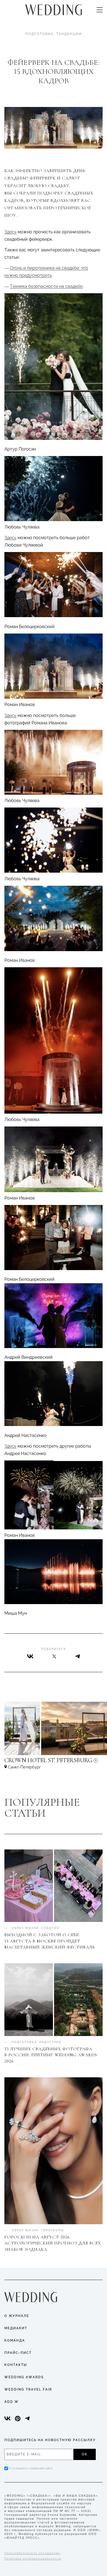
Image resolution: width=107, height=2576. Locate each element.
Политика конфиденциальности (33, 2559)
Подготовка (40, 34)
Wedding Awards (24, 2377)
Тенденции (69, 34)
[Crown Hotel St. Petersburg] (54, 1763)
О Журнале (17, 2316)
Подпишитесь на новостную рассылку (50, 2440)
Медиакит (16, 2328)
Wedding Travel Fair (28, 2389)
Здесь (10, 232)
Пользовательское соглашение (32, 2553)
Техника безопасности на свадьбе (46, 286)
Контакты (16, 2365)
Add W (12, 2402)
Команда (15, 2340)
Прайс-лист (18, 2353)
